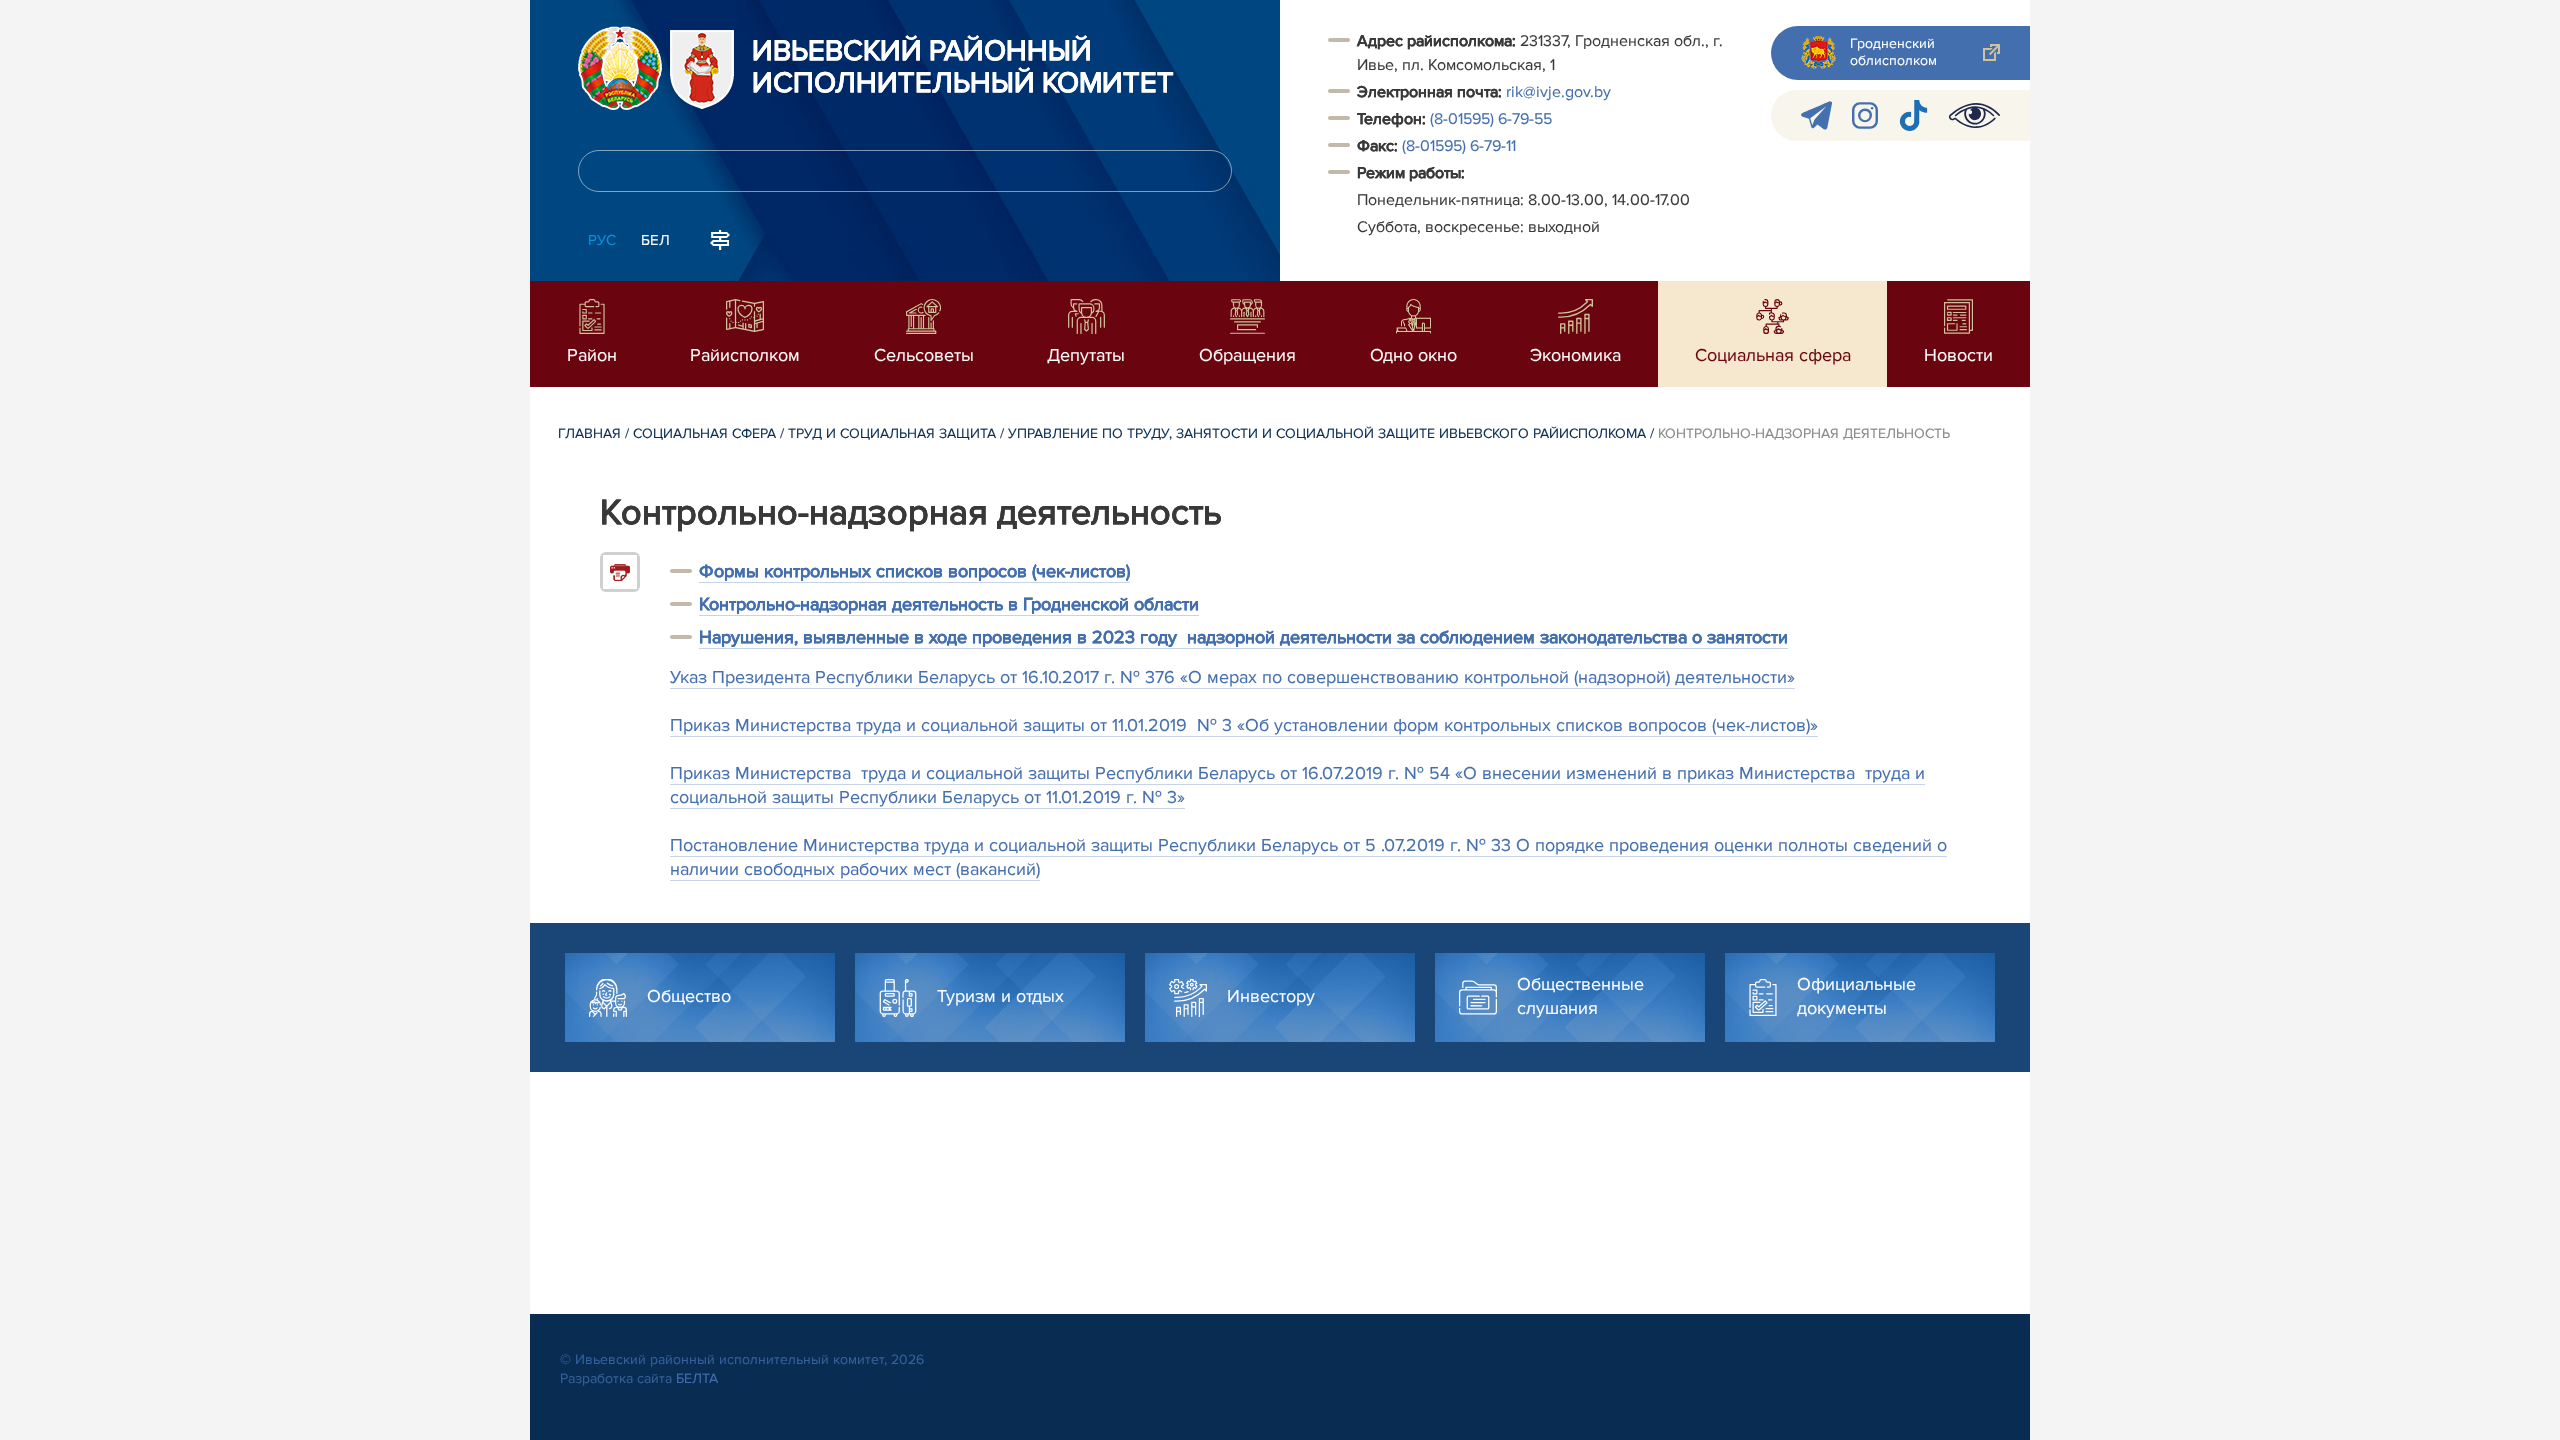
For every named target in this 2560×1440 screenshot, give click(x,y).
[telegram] (1816, 115)
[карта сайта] (720, 238)
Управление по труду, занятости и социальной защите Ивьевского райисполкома (1327, 433)
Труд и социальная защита (892, 433)
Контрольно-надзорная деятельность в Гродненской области (949, 604)
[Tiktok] (1913, 115)
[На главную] (620, 68)
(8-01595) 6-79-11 (1459, 146)
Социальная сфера (704, 433)
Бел (655, 240)
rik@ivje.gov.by (1558, 92)
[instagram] (1865, 115)
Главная (589, 433)
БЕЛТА (697, 1378)
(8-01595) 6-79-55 (1491, 119)
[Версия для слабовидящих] (1974, 115)
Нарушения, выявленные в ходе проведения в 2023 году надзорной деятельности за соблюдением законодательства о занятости (1243, 637)
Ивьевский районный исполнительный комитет (963, 68)
